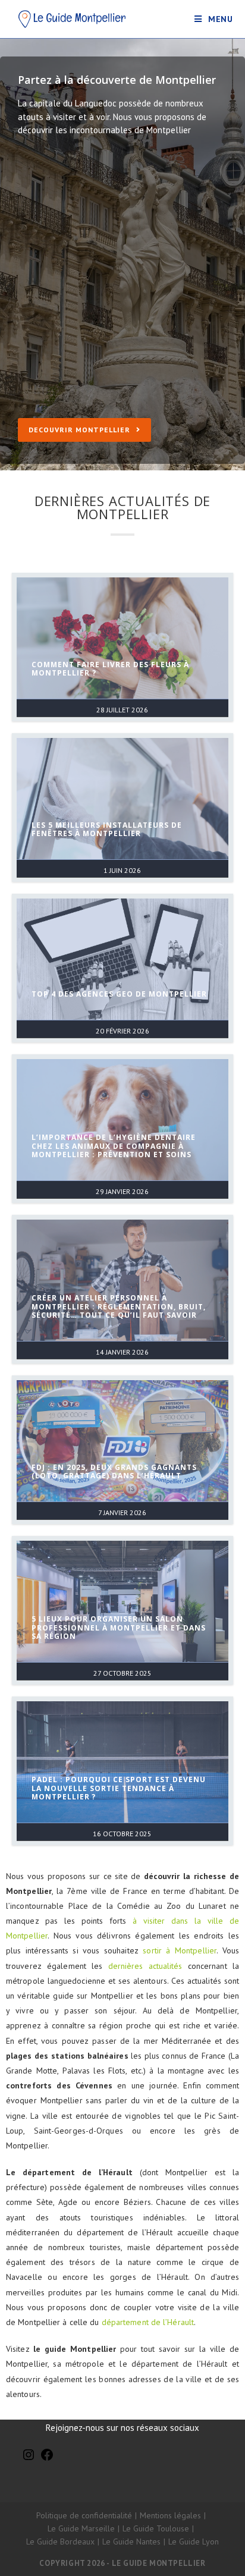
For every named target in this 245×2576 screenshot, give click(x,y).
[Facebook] (47, 2459)
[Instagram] (29, 2459)
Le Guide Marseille (81, 2528)
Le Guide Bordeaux (60, 2542)
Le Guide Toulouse (156, 2528)
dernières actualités (145, 1966)
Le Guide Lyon (194, 2542)
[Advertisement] (122, 290)
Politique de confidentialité (84, 2515)
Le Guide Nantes (131, 2542)
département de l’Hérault (148, 2322)
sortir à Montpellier (180, 1950)
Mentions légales (170, 2515)
